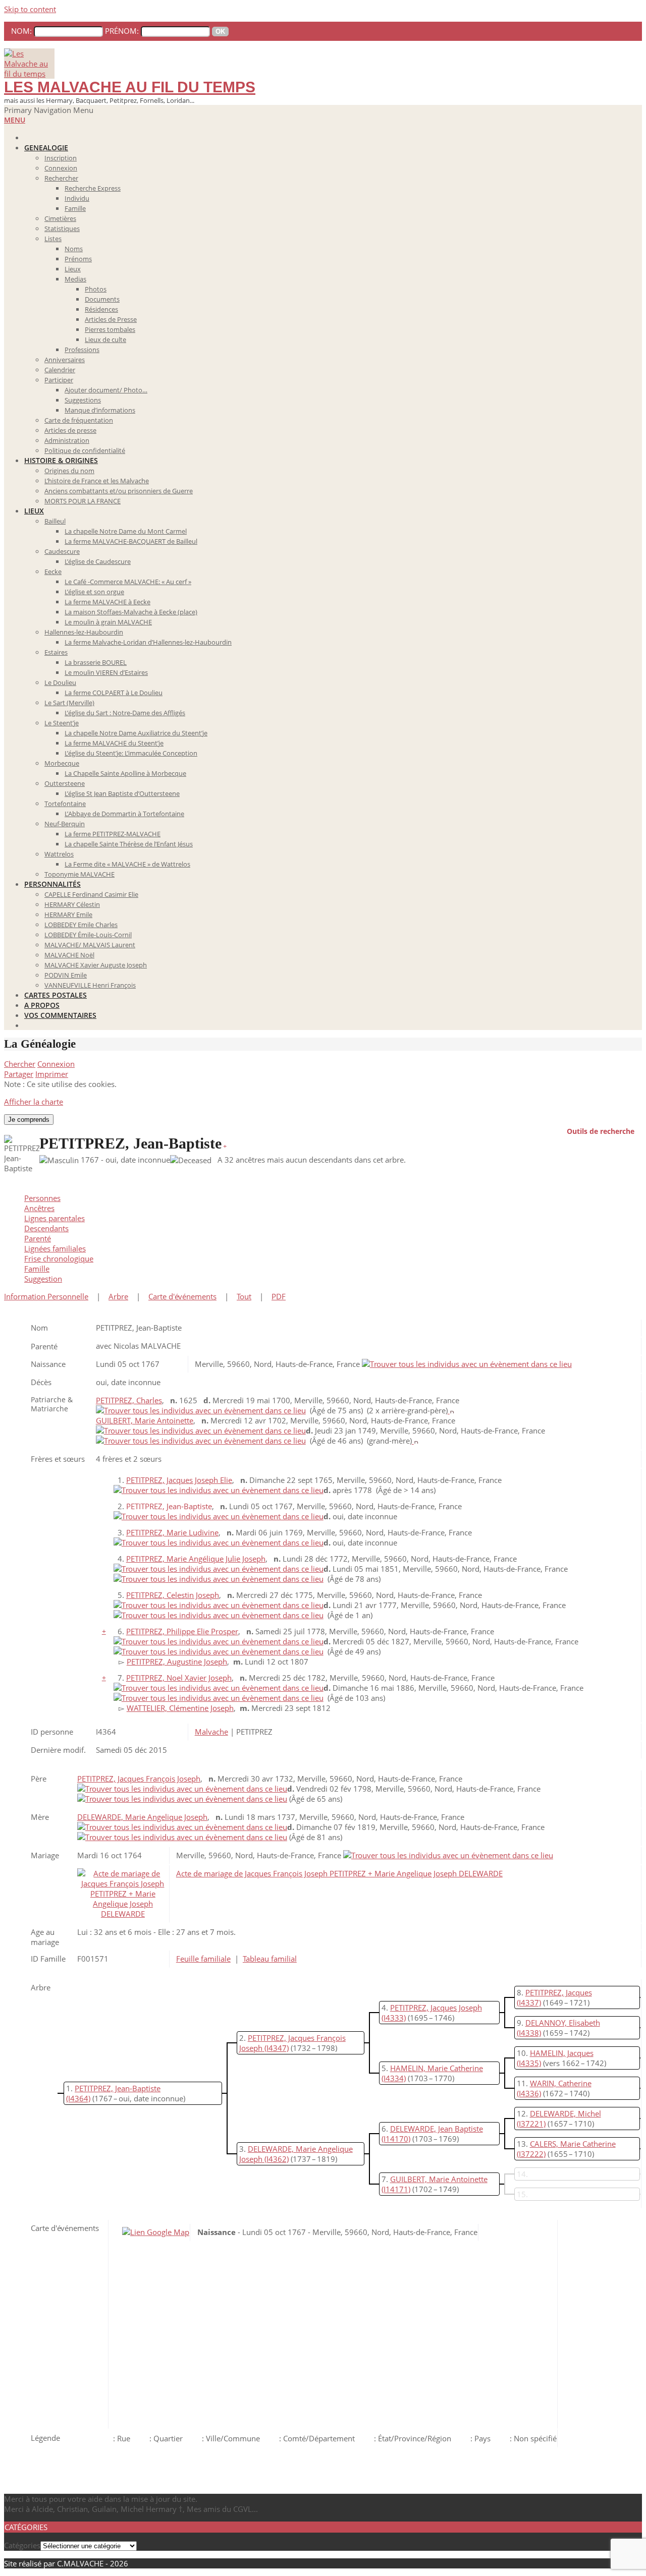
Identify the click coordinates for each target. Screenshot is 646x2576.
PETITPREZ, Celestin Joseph (173, 1595)
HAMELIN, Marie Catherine (437, 2068)
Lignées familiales (55, 1248)
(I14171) (396, 2189)
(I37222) (531, 2154)
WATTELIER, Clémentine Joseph (180, 1708)
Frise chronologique (59, 1258)
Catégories (22, 2545)
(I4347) (277, 2048)
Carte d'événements (182, 1296)
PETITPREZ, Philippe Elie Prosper (182, 1631)
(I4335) (529, 2063)
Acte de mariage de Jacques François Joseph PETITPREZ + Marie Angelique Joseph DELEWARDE (339, 1873)
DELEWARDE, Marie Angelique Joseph (142, 1817)
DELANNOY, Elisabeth (563, 2023)
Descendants (46, 1228)
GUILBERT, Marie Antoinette (145, 1420)
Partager (19, 1074)
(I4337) (529, 2002)
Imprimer (52, 1074)
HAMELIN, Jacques (562, 2053)
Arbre (118, 1296)
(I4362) (277, 2159)
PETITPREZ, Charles (129, 1400)
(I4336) (529, 2093)
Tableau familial (270, 1959)
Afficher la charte (34, 1102)
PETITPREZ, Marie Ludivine (172, 1532)
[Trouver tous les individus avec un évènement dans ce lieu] (467, 1364)
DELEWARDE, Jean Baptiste (437, 2129)
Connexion (56, 1064)
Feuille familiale (203, 1959)
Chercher (20, 1064)
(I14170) (396, 2139)
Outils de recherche (601, 1130)
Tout (244, 1296)
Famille (37, 1269)
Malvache (211, 1732)
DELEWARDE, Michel (566, 2113)
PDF (279, 1296)
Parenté (38, 1238)
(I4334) (394, 2078)
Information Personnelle (46, 1296)
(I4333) (394, 2018)
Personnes (42, 1198)
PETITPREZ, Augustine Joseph (177, 1662)
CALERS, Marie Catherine (573, 2144)
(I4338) (529, 2033)
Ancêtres (39, 1208)
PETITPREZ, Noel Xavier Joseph (179, 1678)
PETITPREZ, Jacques (559, 1992)
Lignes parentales (55, 1218)
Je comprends (29, 1120)
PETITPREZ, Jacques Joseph (436, 2008)
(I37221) (531, 2124)
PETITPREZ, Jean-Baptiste (118, 2088)
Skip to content (30, 9)
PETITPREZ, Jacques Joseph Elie (179, 1480)
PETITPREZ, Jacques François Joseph (139, 1779)
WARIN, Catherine (561, 2083)
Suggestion (43, 1279)
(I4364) (78, 2098)
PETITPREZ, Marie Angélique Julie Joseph (196, 1559)
